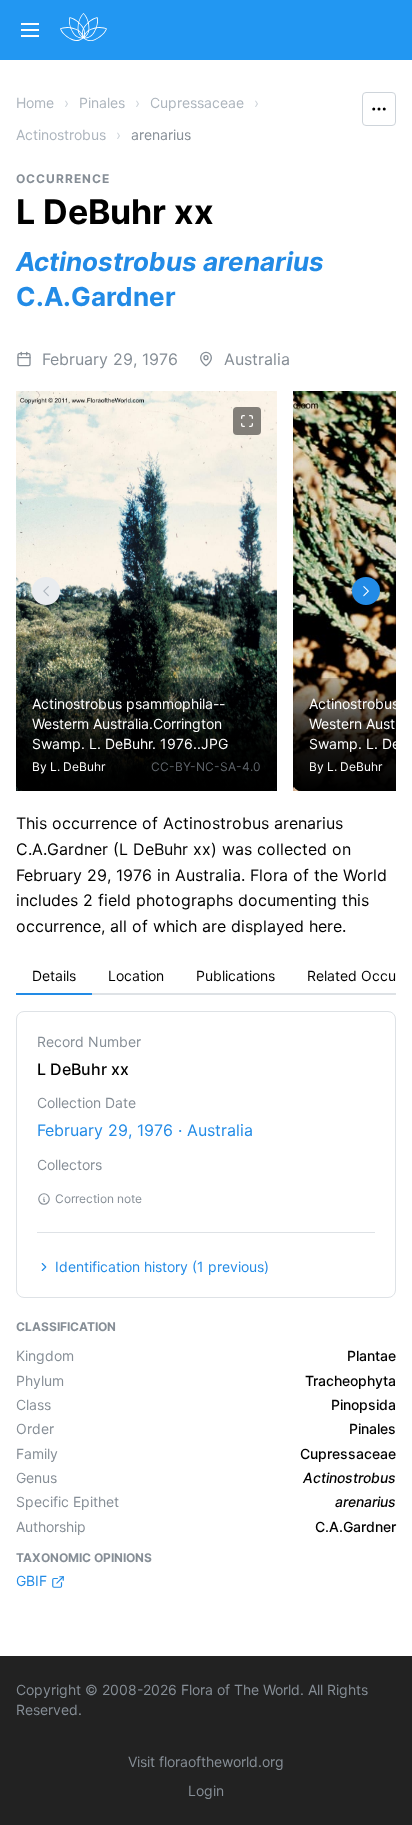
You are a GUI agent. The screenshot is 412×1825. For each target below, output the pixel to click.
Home (35, 102)
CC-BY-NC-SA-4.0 (206, 766)
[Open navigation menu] (30, 30)
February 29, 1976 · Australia (145, 1130)
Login (206, 1790)
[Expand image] (247, 421)
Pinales (102, 102)
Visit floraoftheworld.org (206, 1761)
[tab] (54, 977)
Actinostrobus (61, 134)
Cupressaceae (197, 102)
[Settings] (46, 591)
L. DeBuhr (77, 766)
